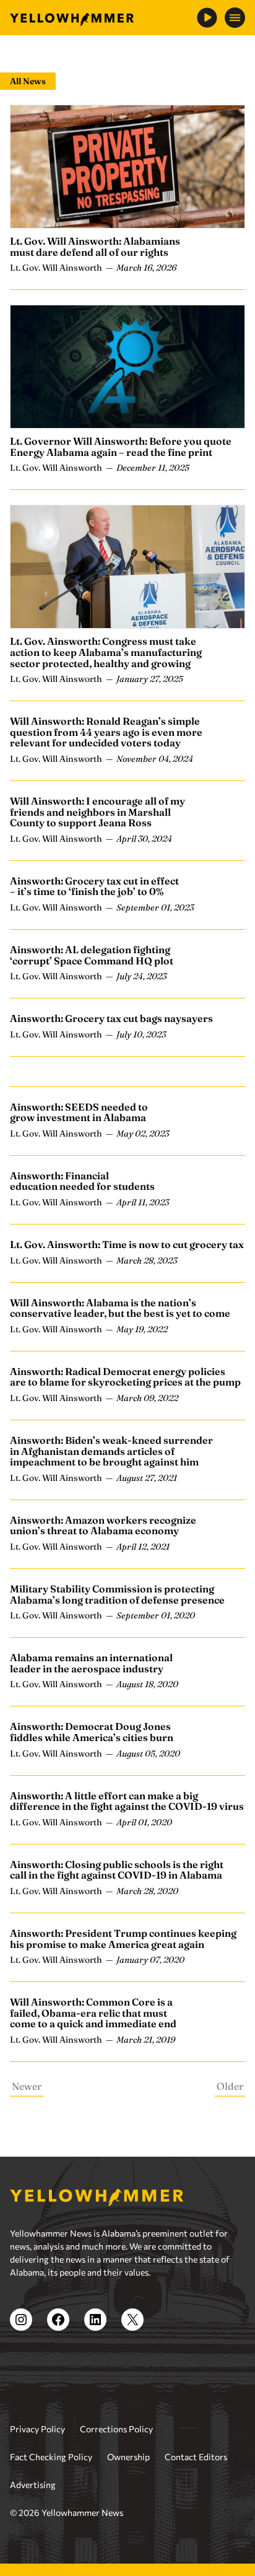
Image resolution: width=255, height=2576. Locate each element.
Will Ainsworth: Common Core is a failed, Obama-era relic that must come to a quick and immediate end (93, 2013)
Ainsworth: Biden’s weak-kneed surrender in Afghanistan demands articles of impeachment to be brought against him (111, 1451)
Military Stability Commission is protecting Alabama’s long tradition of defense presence (117, 1594)
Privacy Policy (37, 2429)
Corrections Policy (116, 2429)
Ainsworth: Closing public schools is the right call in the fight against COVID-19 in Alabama (117, 1870)
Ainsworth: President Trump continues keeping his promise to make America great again (123, 1939)
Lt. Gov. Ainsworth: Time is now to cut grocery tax (127, 1244)
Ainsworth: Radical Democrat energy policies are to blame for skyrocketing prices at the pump (125, 1377)
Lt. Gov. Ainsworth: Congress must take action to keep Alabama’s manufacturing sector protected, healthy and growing (106, 652)
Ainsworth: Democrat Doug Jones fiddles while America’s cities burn (92, 1732)
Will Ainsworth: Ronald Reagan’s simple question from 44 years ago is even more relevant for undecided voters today (106, 732)
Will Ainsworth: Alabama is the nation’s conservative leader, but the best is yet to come (120, 1308)
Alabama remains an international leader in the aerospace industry (91, 1663)
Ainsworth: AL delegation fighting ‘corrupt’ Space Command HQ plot (92, 955)
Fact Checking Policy (51, 2457)
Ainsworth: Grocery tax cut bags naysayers (111, 1018)
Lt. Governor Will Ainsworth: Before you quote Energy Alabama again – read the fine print (121, 447)
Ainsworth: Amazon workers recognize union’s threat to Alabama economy (103, 1526)
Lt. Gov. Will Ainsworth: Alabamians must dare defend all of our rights (95, 247)
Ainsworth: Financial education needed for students (82, 1181)
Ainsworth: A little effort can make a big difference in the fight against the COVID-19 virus (127, 1801)
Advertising (33, 2485)
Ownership (128, 2457)
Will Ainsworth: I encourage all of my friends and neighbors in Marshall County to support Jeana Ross (97, 812)
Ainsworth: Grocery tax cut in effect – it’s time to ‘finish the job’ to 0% (94, 886)
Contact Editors (196, 2457)
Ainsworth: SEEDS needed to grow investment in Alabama (79, 1112)
